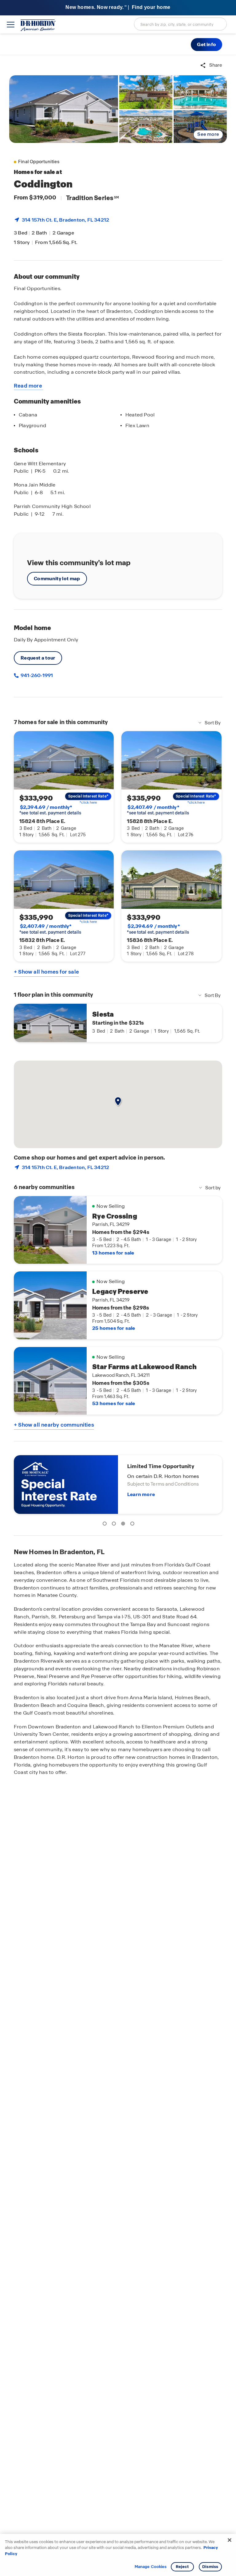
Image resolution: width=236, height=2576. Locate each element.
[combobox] (180, 24)
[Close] (230, 2540)
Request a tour (38, 658)
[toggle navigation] (11, 25)
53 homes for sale (114, 1403)
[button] (206, 45)
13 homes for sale (113, 1253)
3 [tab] (124, 1525)
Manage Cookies (151, 2567)
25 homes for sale (114, 1328)
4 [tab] (133, 1525)
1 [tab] (106, 1525)
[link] (64, 109)
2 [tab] (115, 1525)
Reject (182, 2567)
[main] (118, 1316)
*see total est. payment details (50, 810)
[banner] (118, 8)
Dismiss (210, 2567)
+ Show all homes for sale (46, 972)
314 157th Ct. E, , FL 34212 (65, 220)
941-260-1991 (36, 675)
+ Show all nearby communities (54, 1425)
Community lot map (57, 579)
